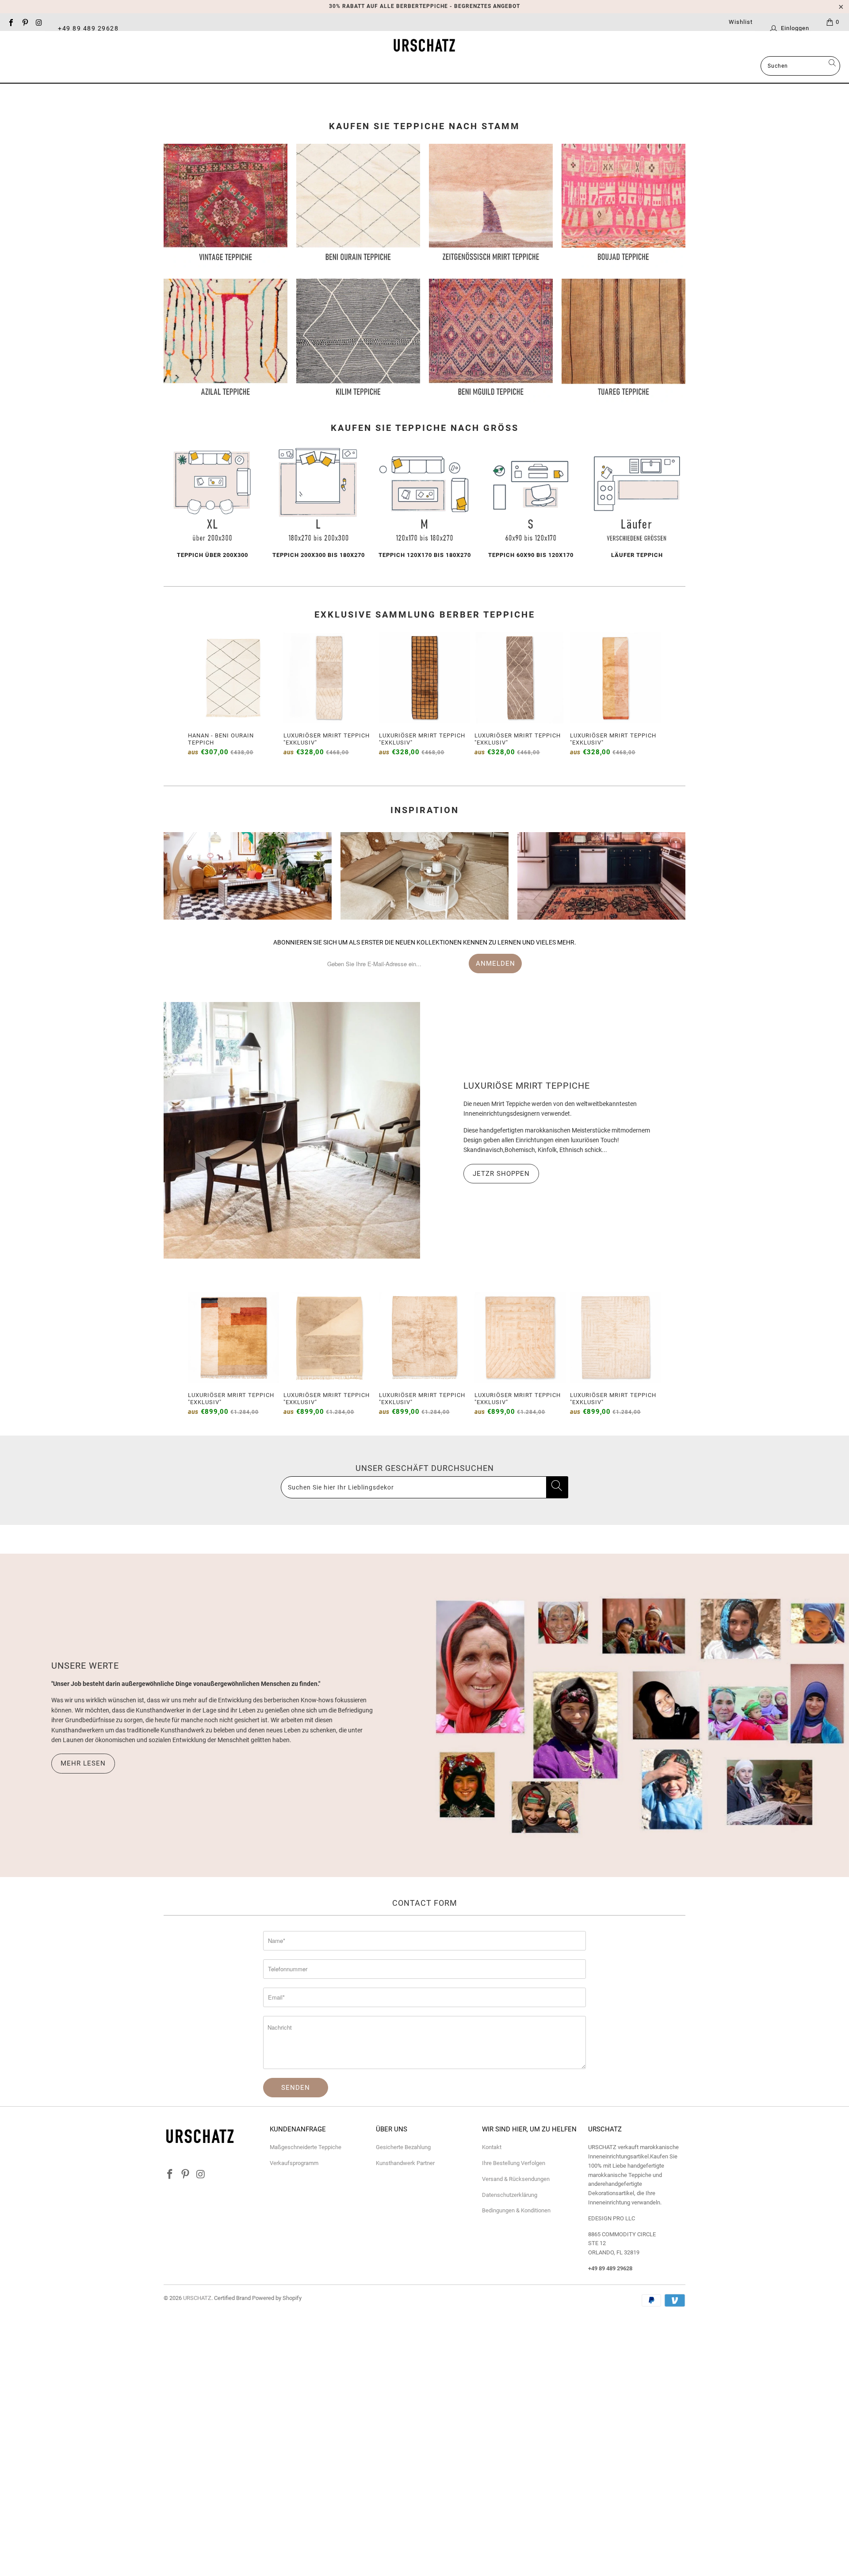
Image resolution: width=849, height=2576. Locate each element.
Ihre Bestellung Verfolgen (514, 2163)
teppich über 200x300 (212, 503)
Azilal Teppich (226, 341)
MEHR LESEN (83, 1763)
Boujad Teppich (623, 206)
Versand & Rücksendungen (516, 2179)
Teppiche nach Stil (359, 67)
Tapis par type (442, 67)
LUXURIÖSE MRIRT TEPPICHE (527, 1086)
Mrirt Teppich (491, 206)
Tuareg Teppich (623, 341)
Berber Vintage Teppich (226, 206)
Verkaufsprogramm (294, 2163)
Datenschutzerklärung (510, 2195)
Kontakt (492, 2147)
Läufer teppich (637, 503)
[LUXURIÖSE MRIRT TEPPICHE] (292, 1130)
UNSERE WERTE (85, 1666)
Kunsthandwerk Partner (405, 2163)
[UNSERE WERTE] (637, 1716)
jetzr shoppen (501, 1174)
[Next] (652, 695)
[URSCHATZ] (424, 46)
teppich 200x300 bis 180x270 (318, 503)
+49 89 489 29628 (88, 28)
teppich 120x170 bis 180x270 (424, 503)
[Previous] (197, 695)
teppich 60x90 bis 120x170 (531, 503)
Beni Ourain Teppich (358, 206)
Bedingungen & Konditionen (516, 2210)
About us (509, 67)
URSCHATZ (197, 2298)
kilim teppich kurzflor (358, 341)
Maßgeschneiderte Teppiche (306, 2147)
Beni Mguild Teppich (491, 341)
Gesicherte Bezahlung (403, 2147)
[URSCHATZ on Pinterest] (24, 22)
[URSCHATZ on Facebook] (11, 22)
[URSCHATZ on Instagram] (38, 22)
